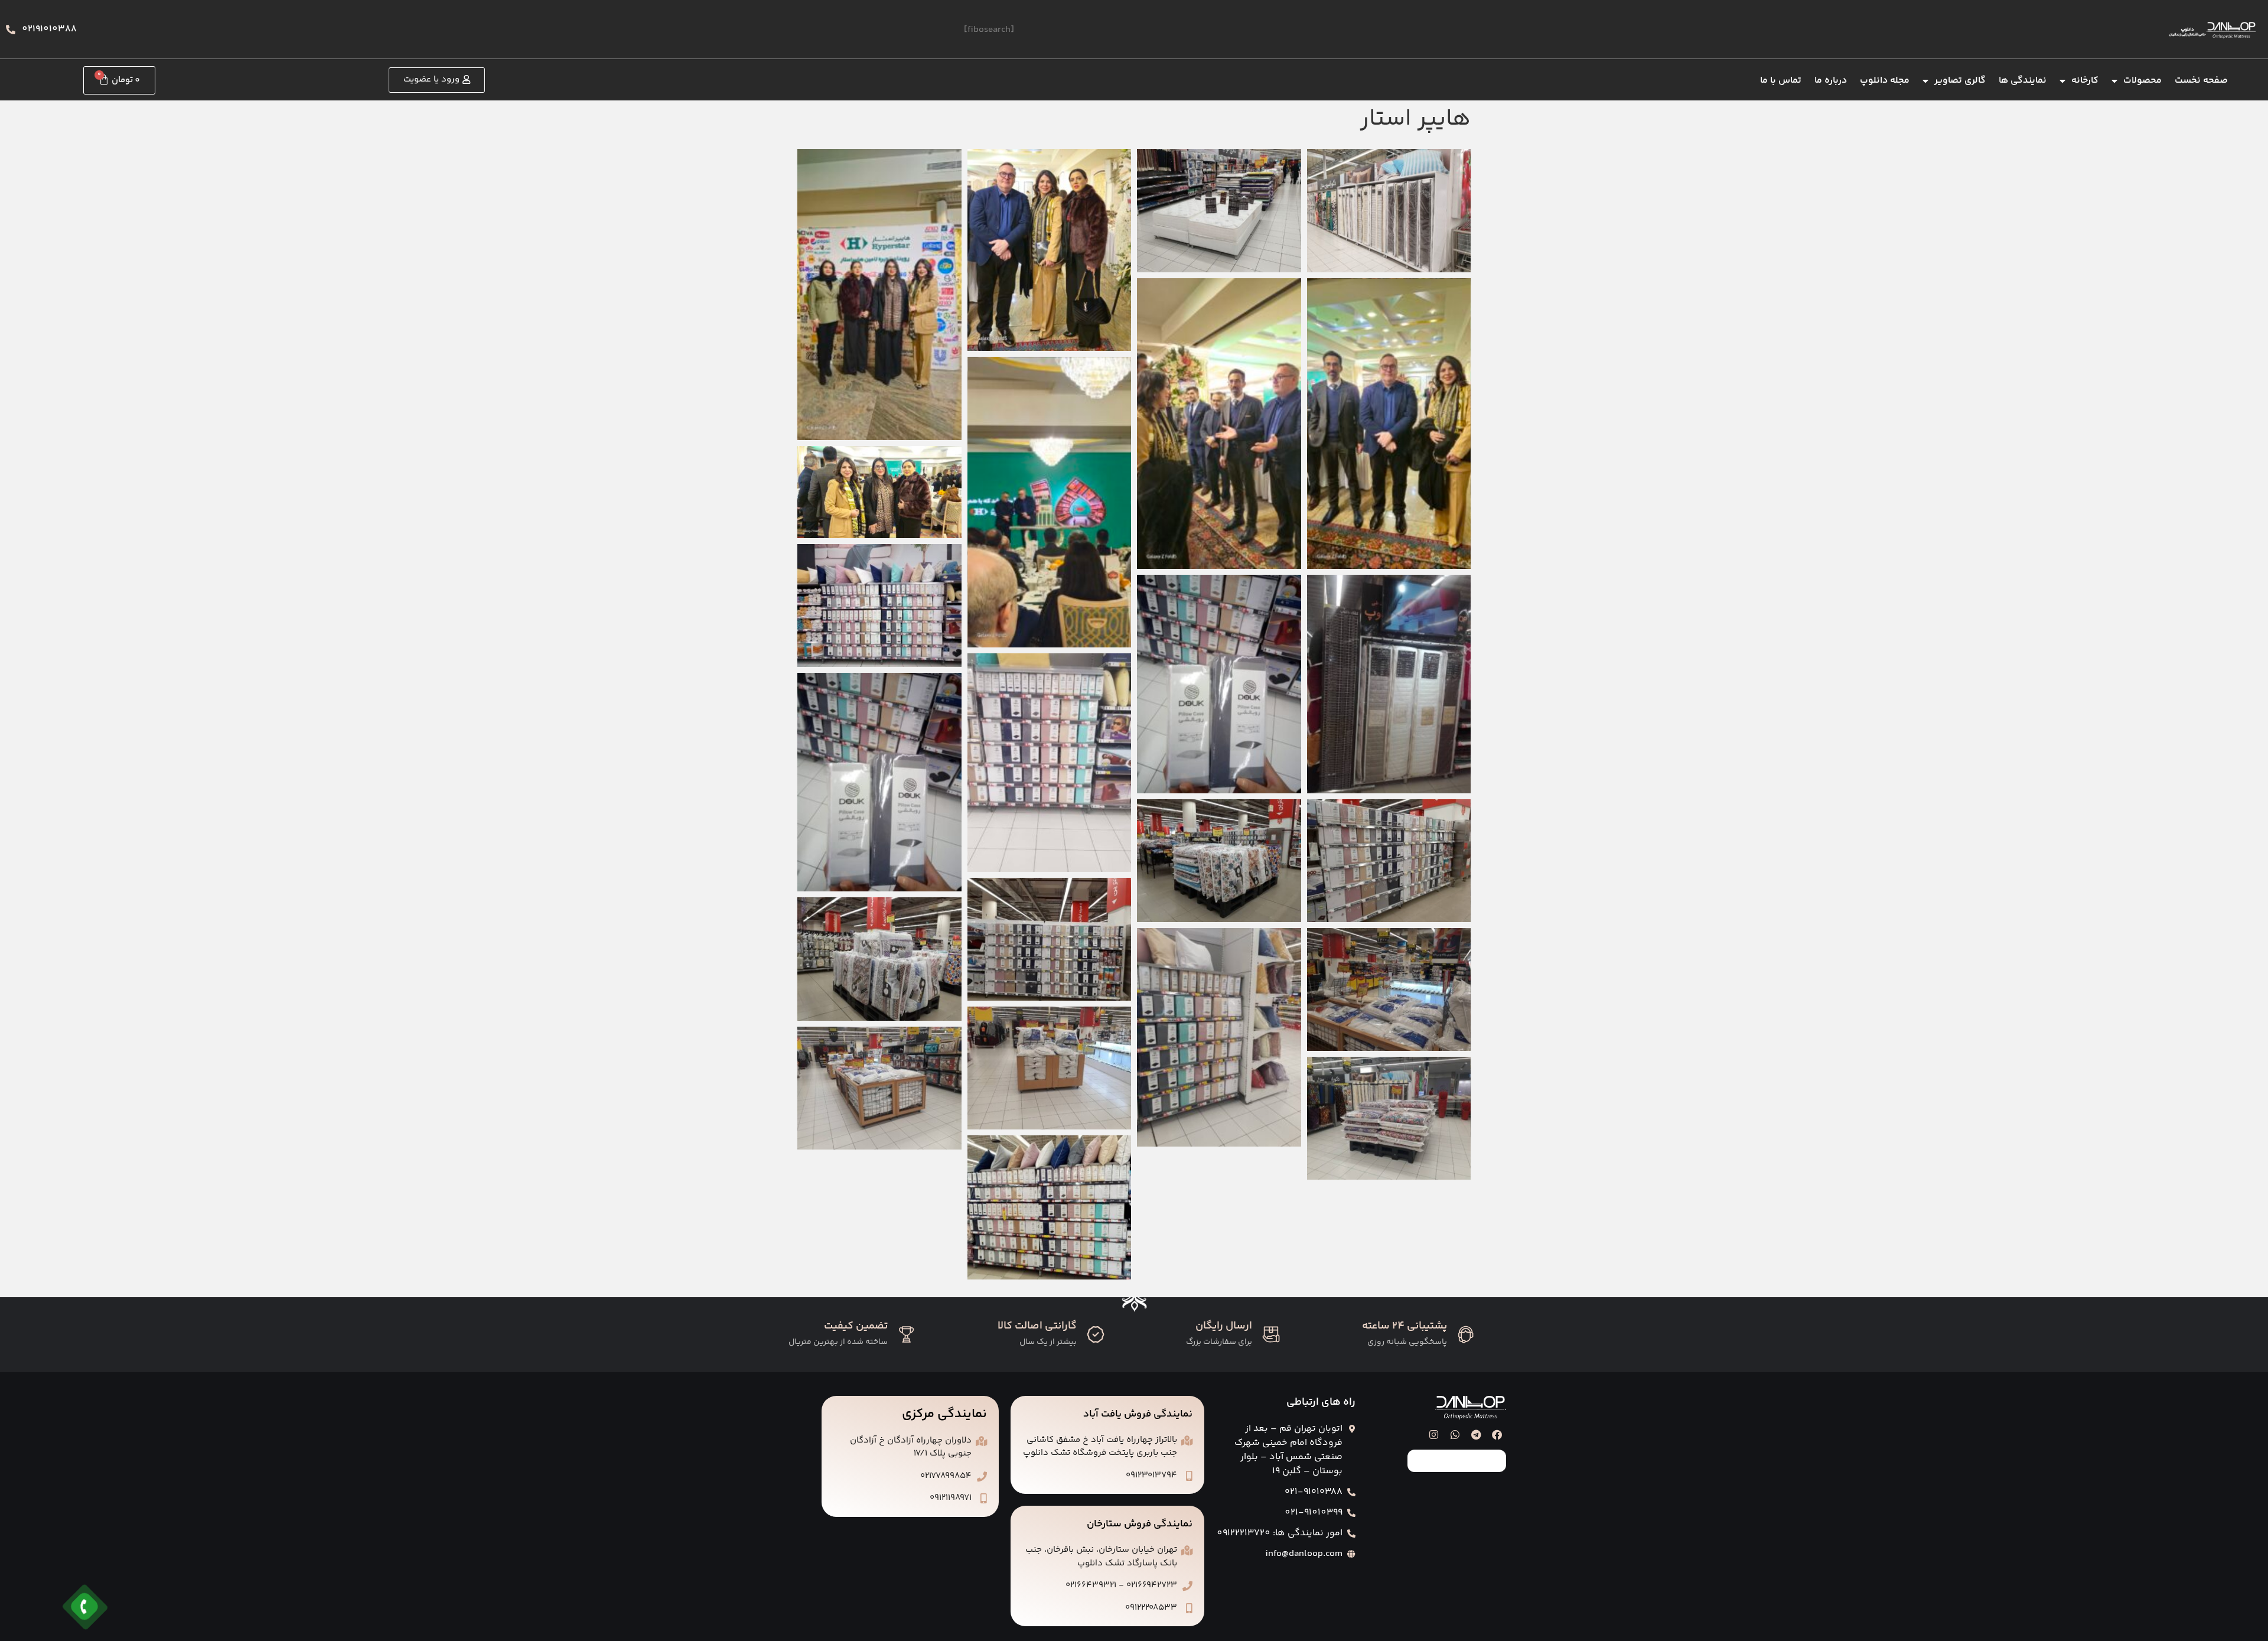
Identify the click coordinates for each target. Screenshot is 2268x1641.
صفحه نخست (2201, 81)
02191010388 (49, 29)
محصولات (2142, 81)
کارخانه (2085, 81)
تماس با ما (1781, 81)
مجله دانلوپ (1885, 81)
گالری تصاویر (1960, 81)
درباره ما (1831, 81)
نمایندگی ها (2023, 81)
